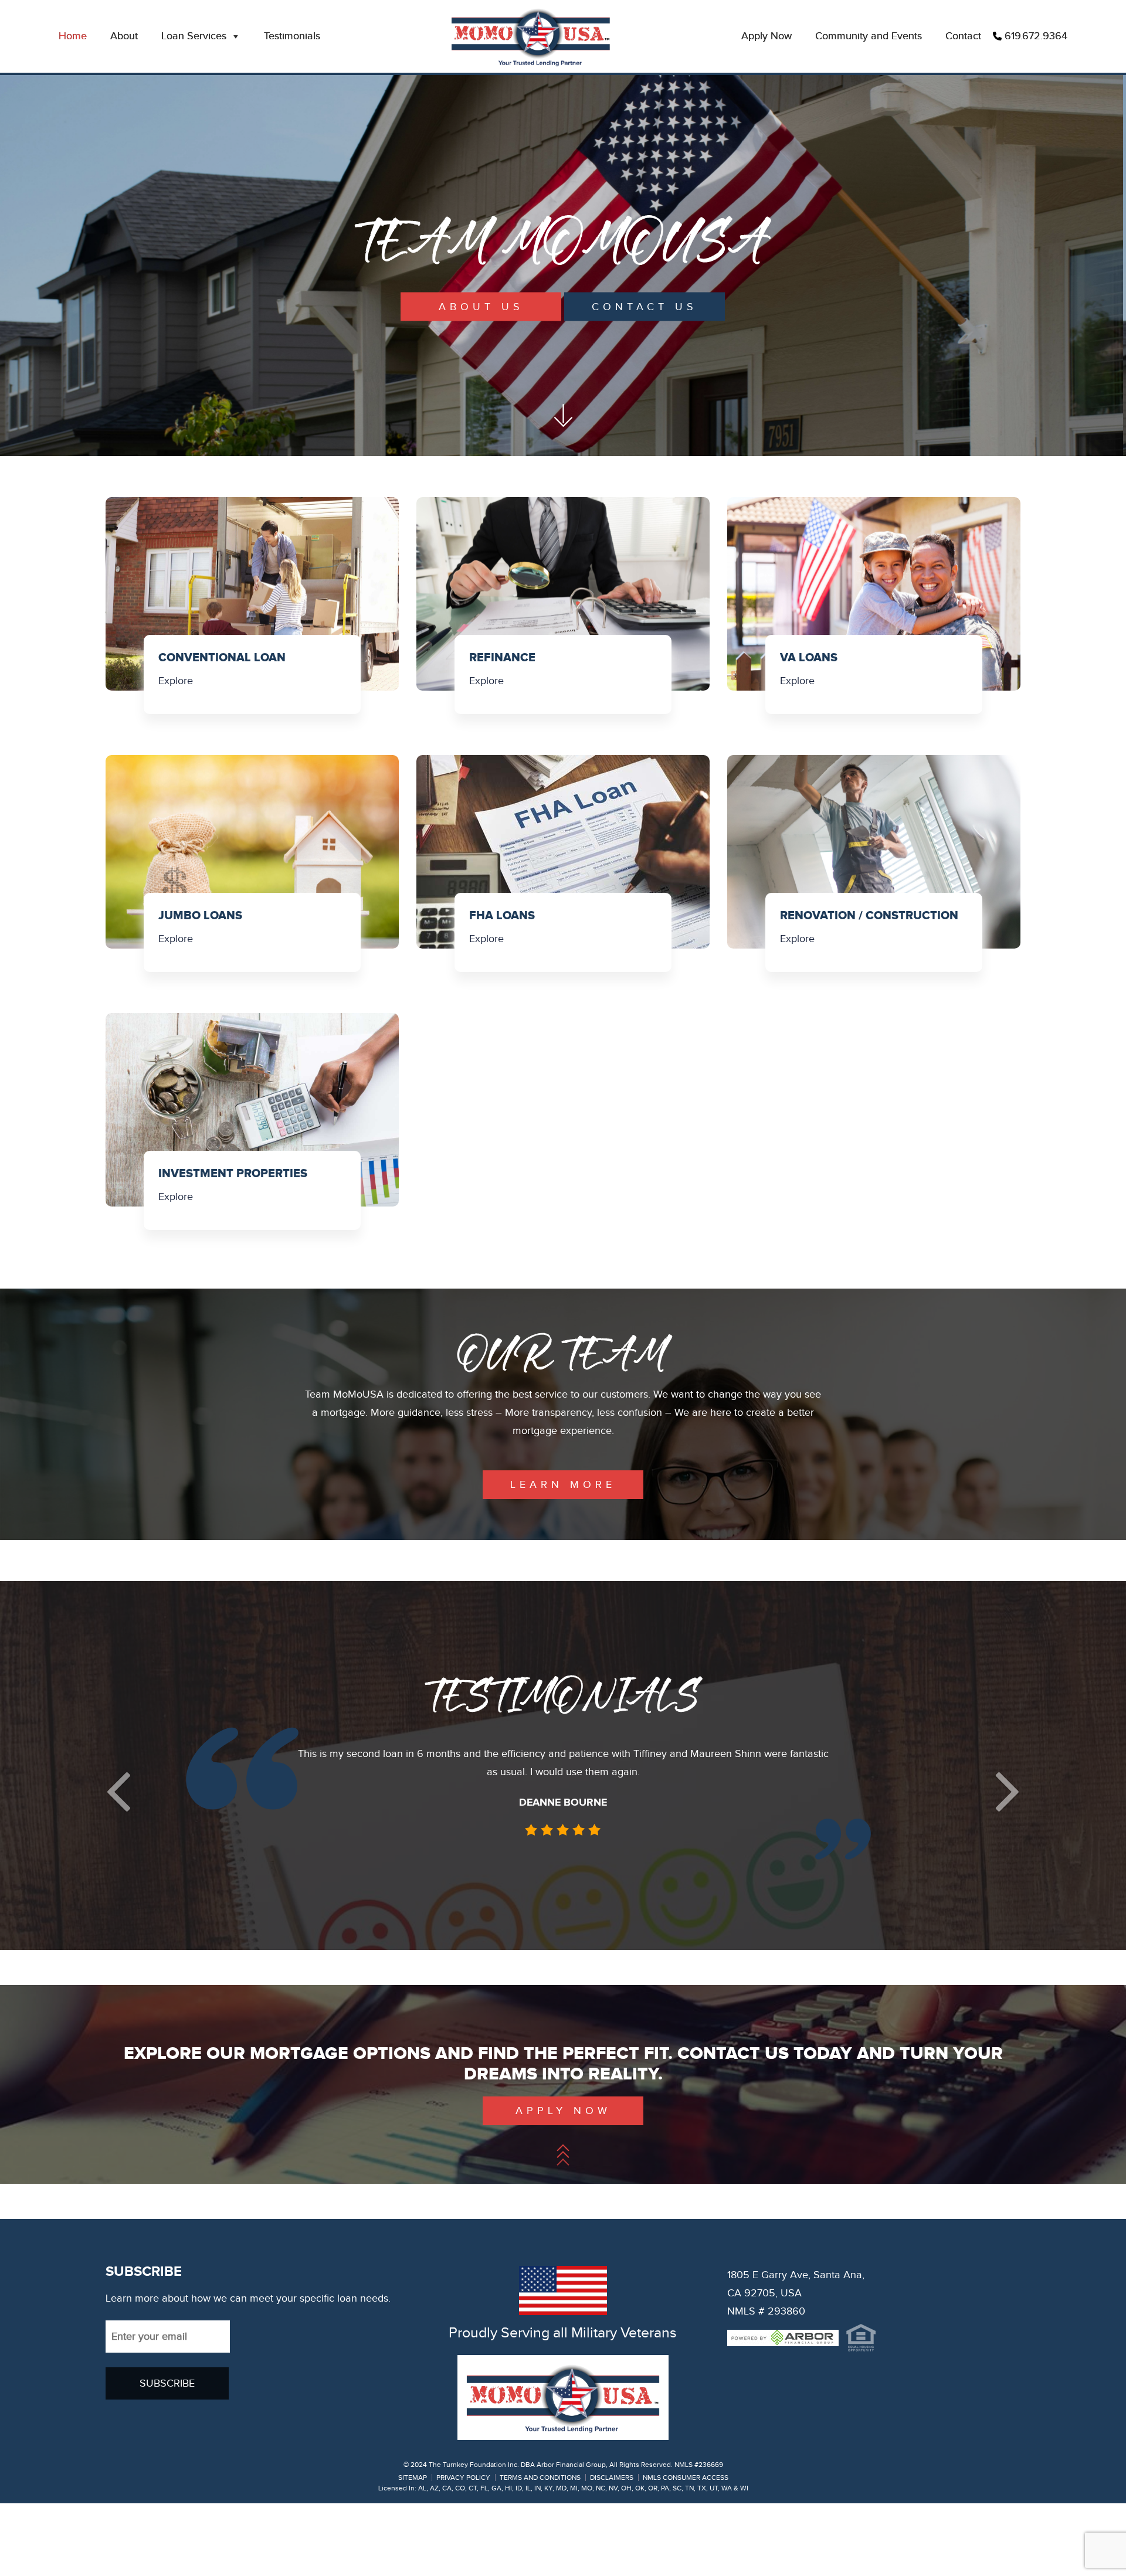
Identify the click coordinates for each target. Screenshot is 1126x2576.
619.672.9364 (1036, 36)
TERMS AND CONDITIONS (540, 2550)
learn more (563, 1485)
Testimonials (292, 36)
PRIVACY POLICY (463, 2550)
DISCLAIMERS (612, 2550)
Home (73, 36)
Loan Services (194, 36)
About (124, 36)
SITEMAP (413, 2550)
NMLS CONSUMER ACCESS (686, 2550)
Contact (963, 36)
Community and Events (869, 36)
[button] (118, 1826)
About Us (481, 307)
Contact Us (645, 307)
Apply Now (767, 36)
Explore (176, 681)
